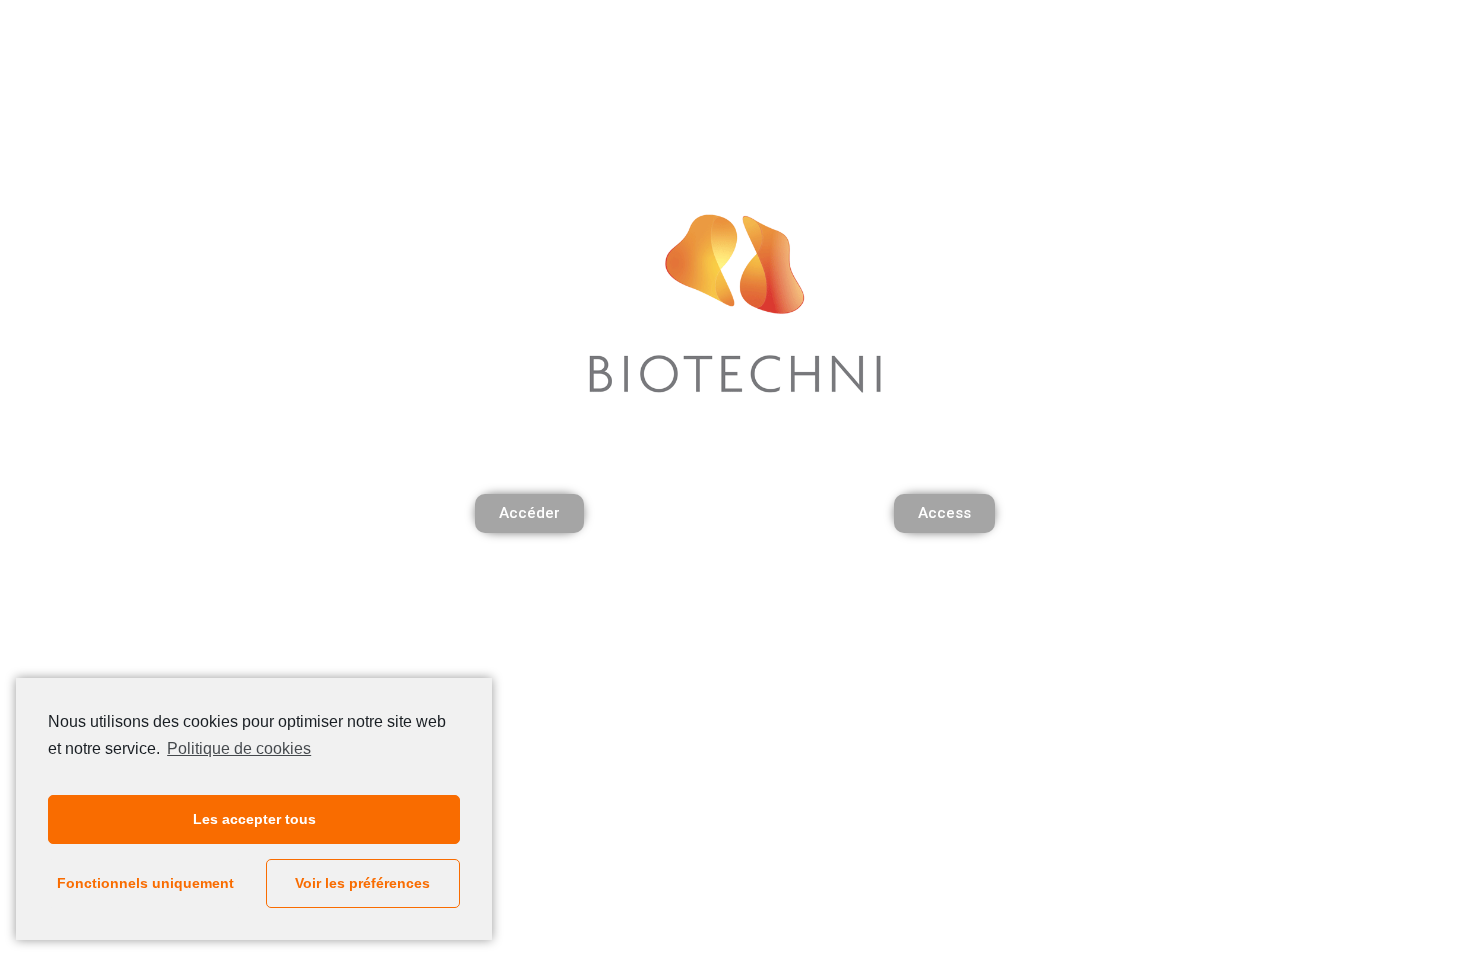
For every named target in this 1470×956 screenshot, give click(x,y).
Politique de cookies (239, 748)
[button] (529, 513)
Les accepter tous (254, 819)
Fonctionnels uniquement (145, 883)
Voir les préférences (362, 883)
